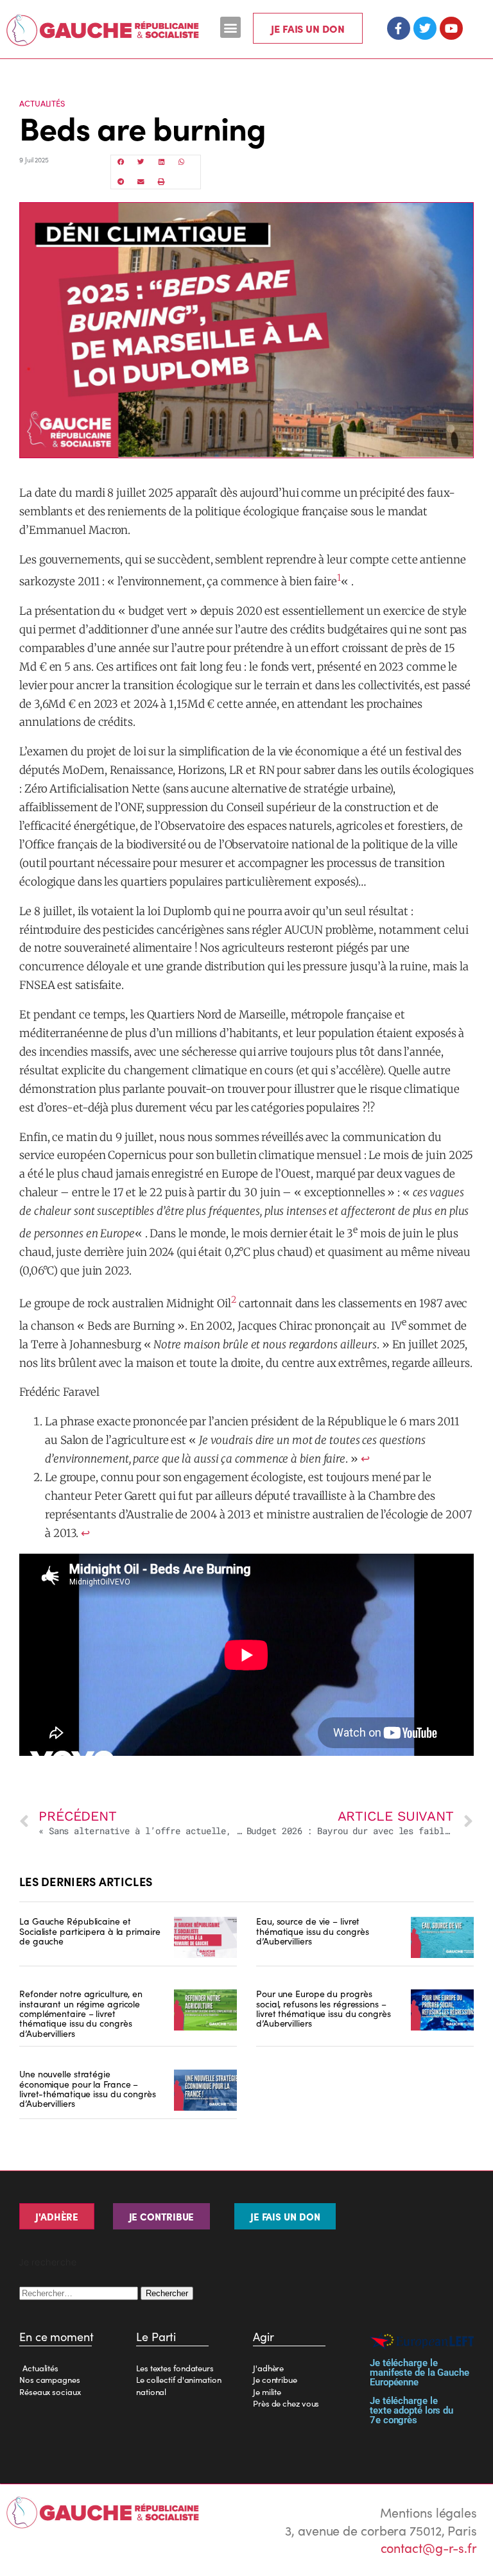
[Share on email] (141, 182)
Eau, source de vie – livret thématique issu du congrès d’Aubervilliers (312, 1931)
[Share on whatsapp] (182, 162)
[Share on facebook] (121, 162)
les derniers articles (86, 1881)
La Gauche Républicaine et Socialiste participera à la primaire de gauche (90, 1931)
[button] (231, 27)
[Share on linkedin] (162, 162)
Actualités (42, 103)
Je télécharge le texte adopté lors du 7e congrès (411, 2410)
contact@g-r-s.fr (429, 2547)
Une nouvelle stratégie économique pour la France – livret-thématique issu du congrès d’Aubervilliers (88, 2088)
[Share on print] (162, 182)
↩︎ (365, 1459)
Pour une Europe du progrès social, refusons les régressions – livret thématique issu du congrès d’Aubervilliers (324, 2008)
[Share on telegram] (121, 182)
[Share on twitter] (141, 162)
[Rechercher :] (80, 2291)
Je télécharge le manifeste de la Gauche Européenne (419, 2373)
